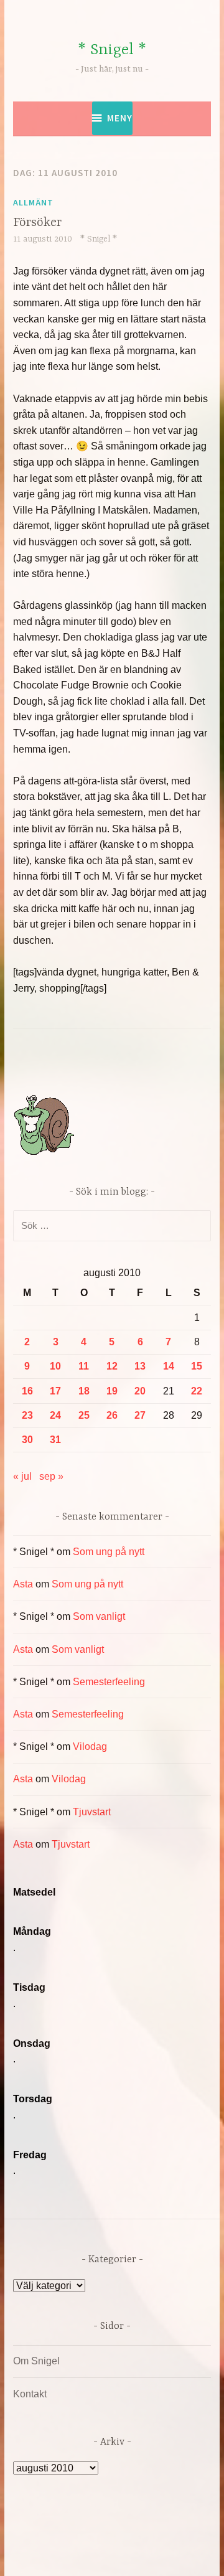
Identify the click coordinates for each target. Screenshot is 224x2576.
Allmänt (33, 202)
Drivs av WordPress (86, 2538)
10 (55, 1366)
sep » (51, 1476)
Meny (120, 118)
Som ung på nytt (109, 1552)
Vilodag (90, 1746)
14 (169, 1366)
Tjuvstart (92, 1812)
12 (112, 1366)
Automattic (136, 2553)
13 (140, 1366)
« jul (22, 1476)
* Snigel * (112, 50)
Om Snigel (36, 2361)
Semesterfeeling (109, 1682)
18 (84, 1391)
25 (84, 1415)
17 (55, 1391)
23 (27, 1415)
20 (140, 1391)
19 (112, 1391)
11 (84, 1366)
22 (197, 1391)
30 (27, 1440)
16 (27, 1391)
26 (112, 1415)
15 (197, 1366)
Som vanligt (99, 1616)
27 (140, 1415)
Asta (23, 1584)
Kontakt (30, 2394)
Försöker (37, 223)
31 (55, 1440)
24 (55, 1415)
